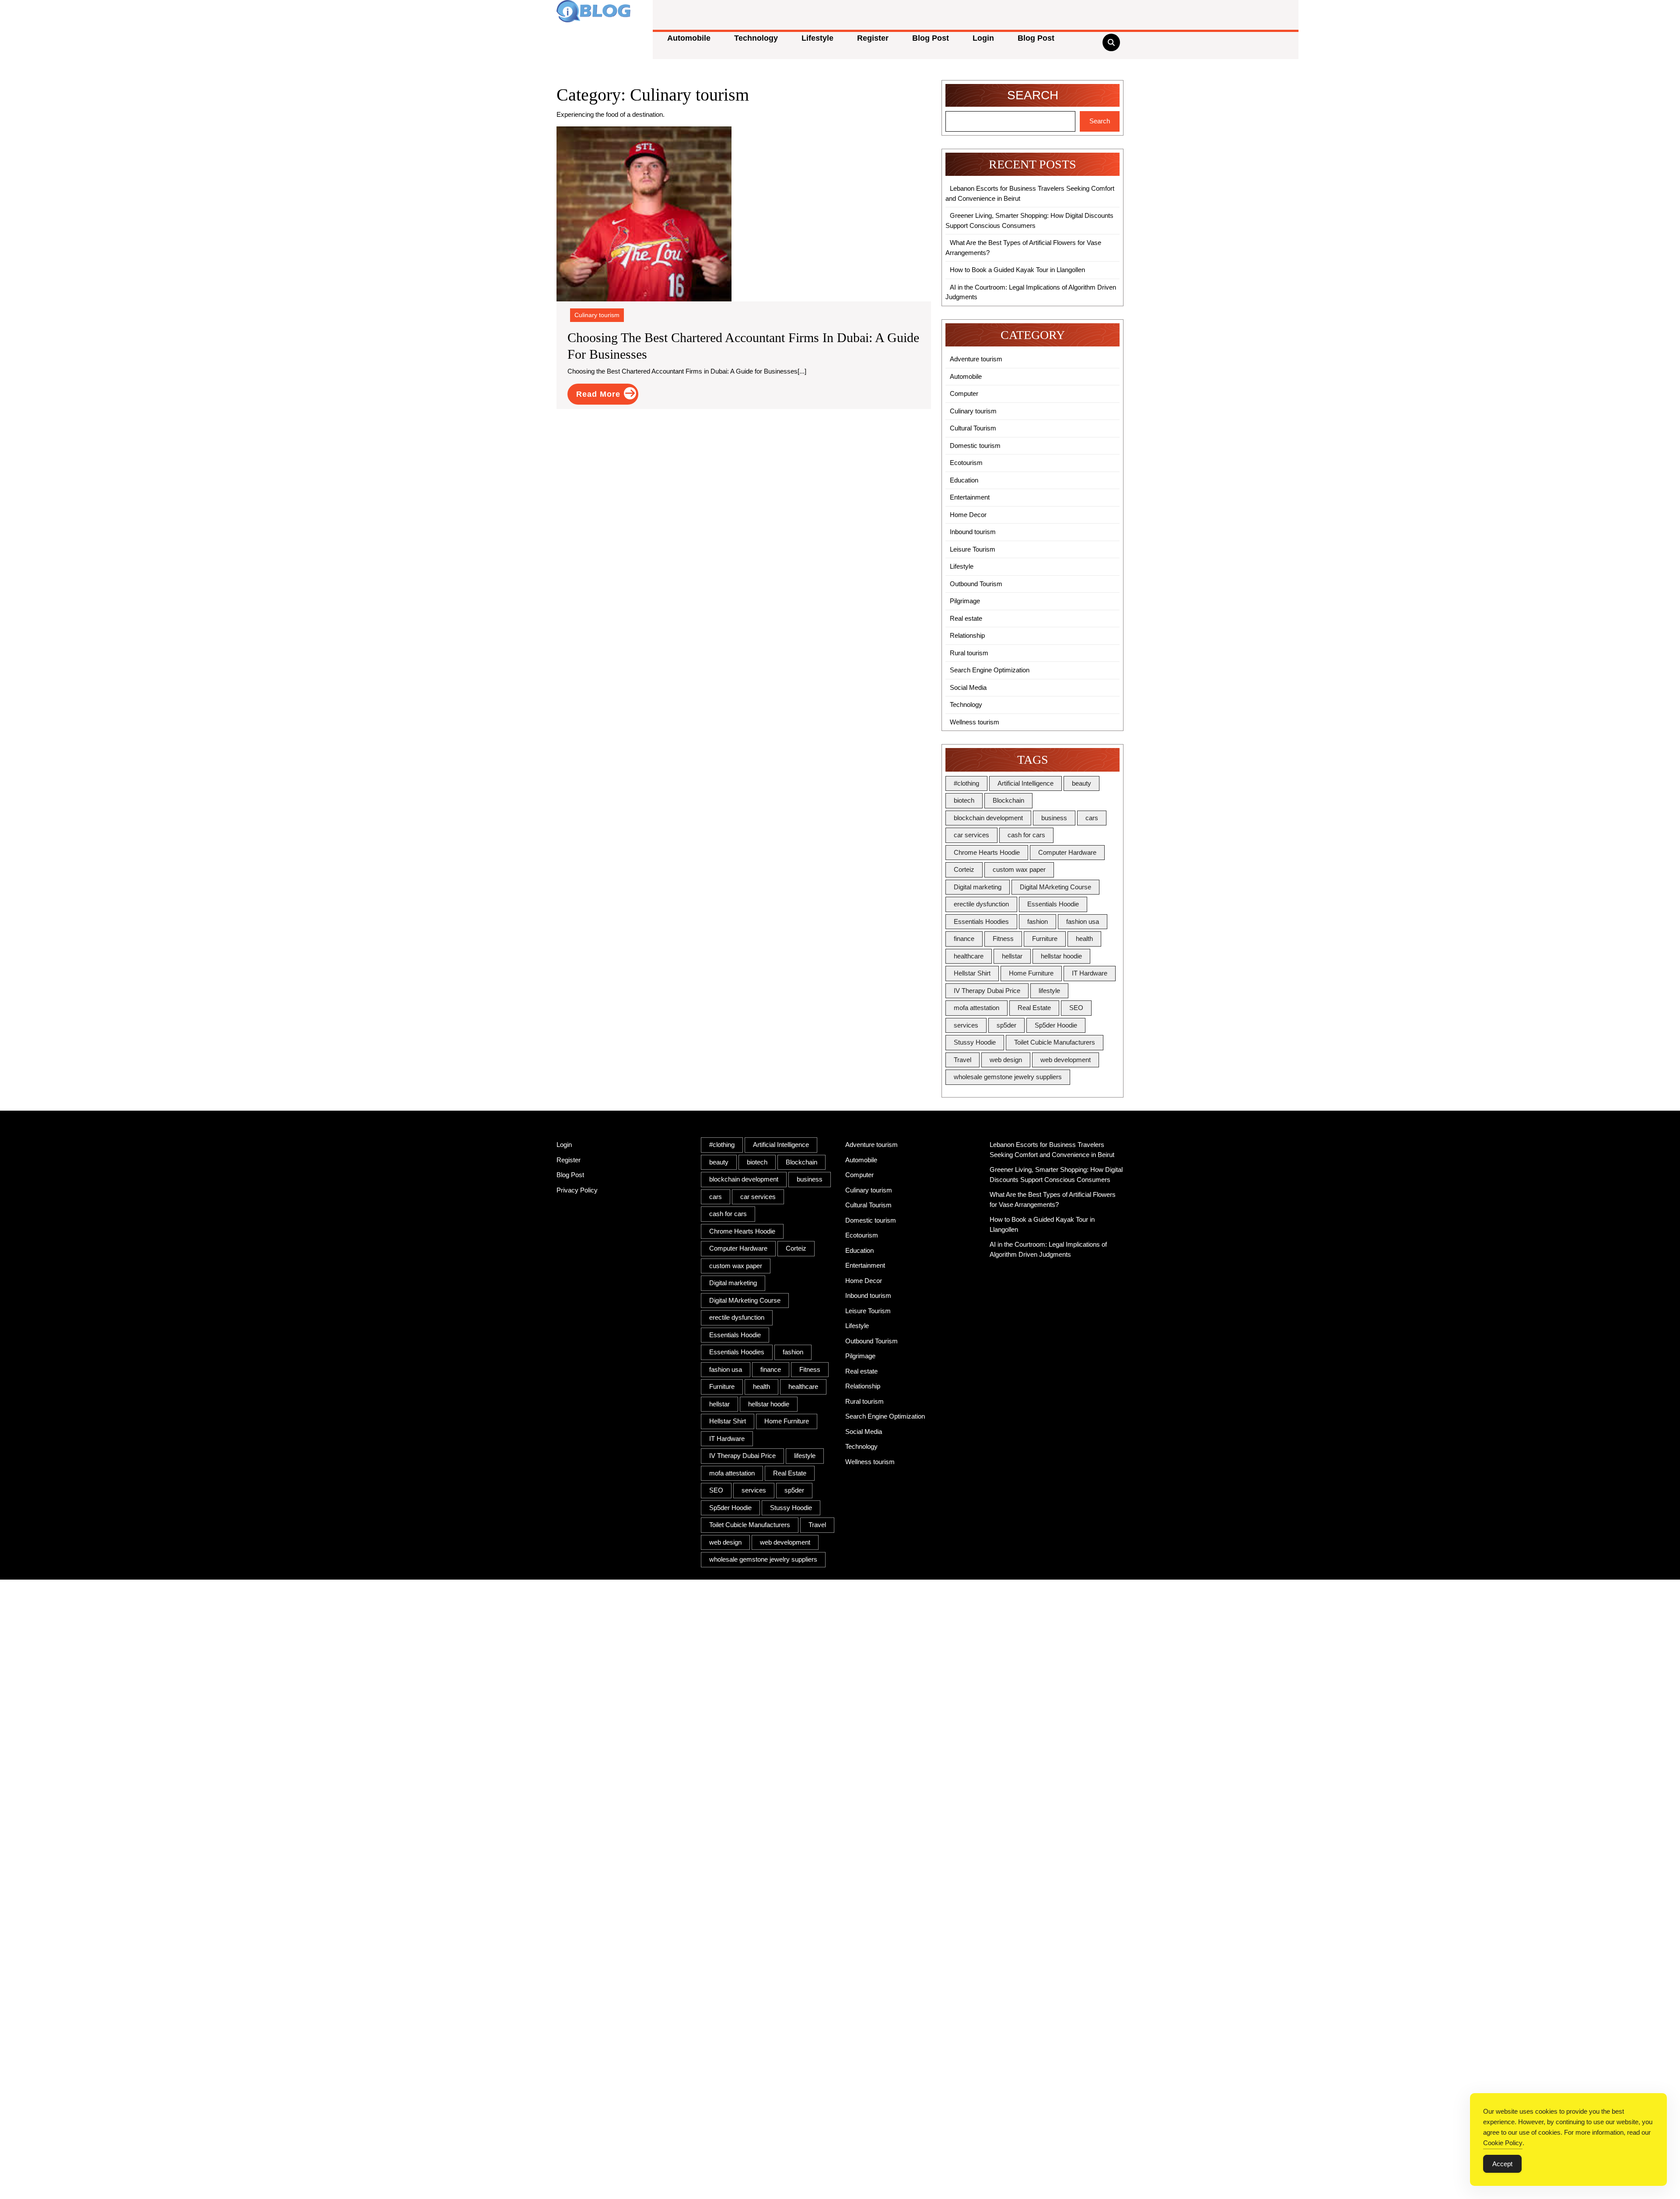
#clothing (966, 783)
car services (971, 835)
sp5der (1006, 1025)
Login (983, 38)
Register (873, 38)
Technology (756, 38)
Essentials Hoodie (1053, 904)
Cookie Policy (1503, 2143)
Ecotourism (966, 463)
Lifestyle (817, 38)
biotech (964, 800)
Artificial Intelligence (1025, 783)
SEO (1076, 1008)
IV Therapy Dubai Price (987, 991)
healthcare (969, 956)
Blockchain (1008, 800)
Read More (607, 396)
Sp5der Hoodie (1056, 1025)
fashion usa (1083, 921)
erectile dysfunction (981, 904)
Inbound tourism (973, 532)
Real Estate (1034, 1008)
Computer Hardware (1067, 852)
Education (964, 480)
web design (1006, 1060)
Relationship (967, 635)
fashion (1038, 921)
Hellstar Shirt (972, 973)
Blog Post (931, 38)
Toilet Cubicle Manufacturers (1055, 1042)
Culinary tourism (597, 315)
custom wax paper (1019, 869)
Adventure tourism (976, 359)
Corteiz (964, 869)
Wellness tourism (975, 722)
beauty (1081, 783)
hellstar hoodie (1061, 956)
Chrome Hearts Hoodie (987, 852)
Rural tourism (969, 653)
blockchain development (988, 818)
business (1054, 818)
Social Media (968, 687)
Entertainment (970, 497)
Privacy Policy (577, 1190)
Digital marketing (978, 887)
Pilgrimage (965, 601)
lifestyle (1049, 991)
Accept (1502, 2164)
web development (1066, 1060)
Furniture (1045, 939)
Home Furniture (1031, 973)
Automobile (689, 38)
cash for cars (1026, 835)
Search (1033, 95)
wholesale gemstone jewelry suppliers (1008, 1077)
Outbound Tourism (976, 584)
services (966, 1025)
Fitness (1003, 939)
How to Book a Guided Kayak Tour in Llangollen (1017, 270)
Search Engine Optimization (990, 670)
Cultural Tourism (973, 428)
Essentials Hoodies (981, 921)
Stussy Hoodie (975, 1042)
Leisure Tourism (973, 549)
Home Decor (968, 515)
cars (1092, 818)
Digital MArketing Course (1055, 887)
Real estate (966, 618)
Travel (962, 1060)
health (1084, 939)
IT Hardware (1090, 973)
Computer (964, 393)
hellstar (1012, 956)
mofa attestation (976, 1008)
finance (964, 939)
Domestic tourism (975, 446)
